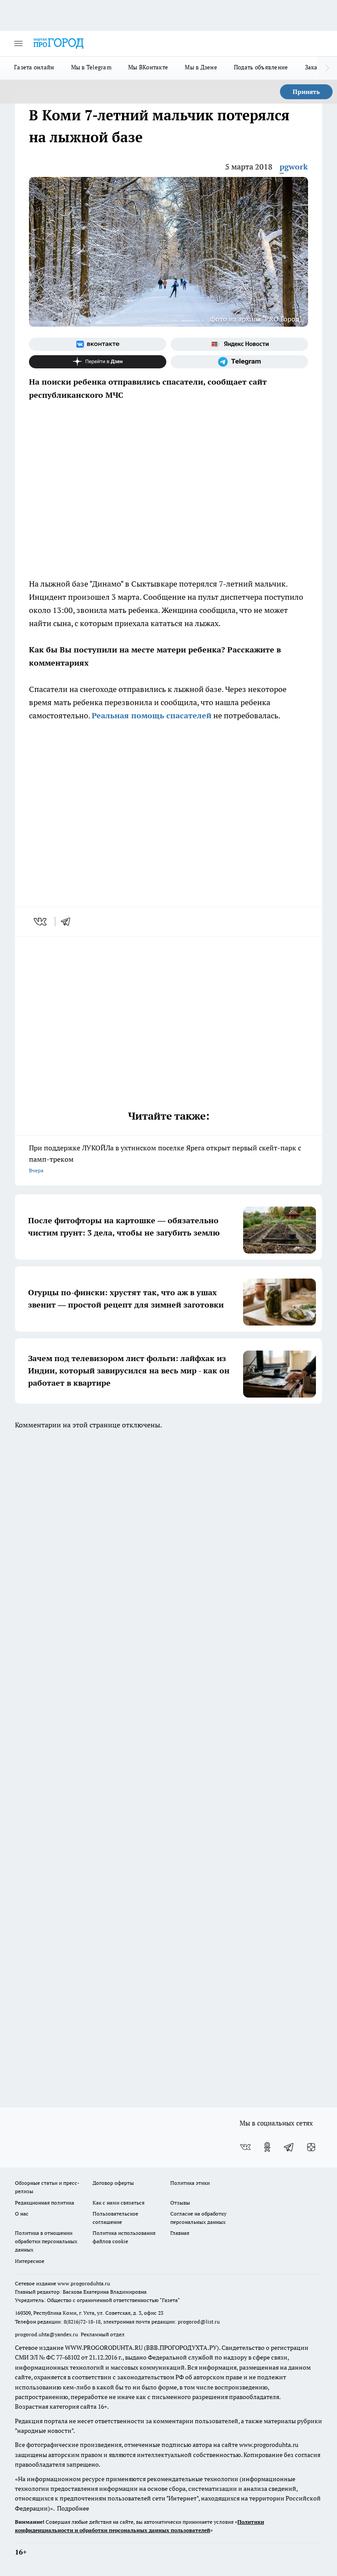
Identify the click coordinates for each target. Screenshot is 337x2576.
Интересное (30, 2261)
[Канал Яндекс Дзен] (98, 362)
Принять (306, 92)
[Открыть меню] (18, 43)
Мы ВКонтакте (148, 67)
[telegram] (68, 922)
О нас (22, 2214)
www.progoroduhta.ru (84, 2283)
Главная (180, 2233)
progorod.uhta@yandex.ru (47, 2334)
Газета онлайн (34, 67)
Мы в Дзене (201, 67)
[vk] (41, 922)
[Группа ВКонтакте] (98, 344)
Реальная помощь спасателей (152, 715)
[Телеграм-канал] (239, 362)
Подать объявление (261, 67)
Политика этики (190, 2183)
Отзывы (180, 2203)
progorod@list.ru (199, 2322)
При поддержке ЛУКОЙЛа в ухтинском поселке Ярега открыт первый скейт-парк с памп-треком (165, 1158)
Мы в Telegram (91, 67)
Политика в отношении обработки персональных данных (46, 2241)
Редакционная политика (45, 2203)
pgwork (294, 167)
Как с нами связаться (118, 2203)
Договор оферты (113, 2183)
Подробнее (73, 2508)
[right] (327, 68)
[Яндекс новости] (239, 344)
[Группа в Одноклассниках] (267, 2147)
